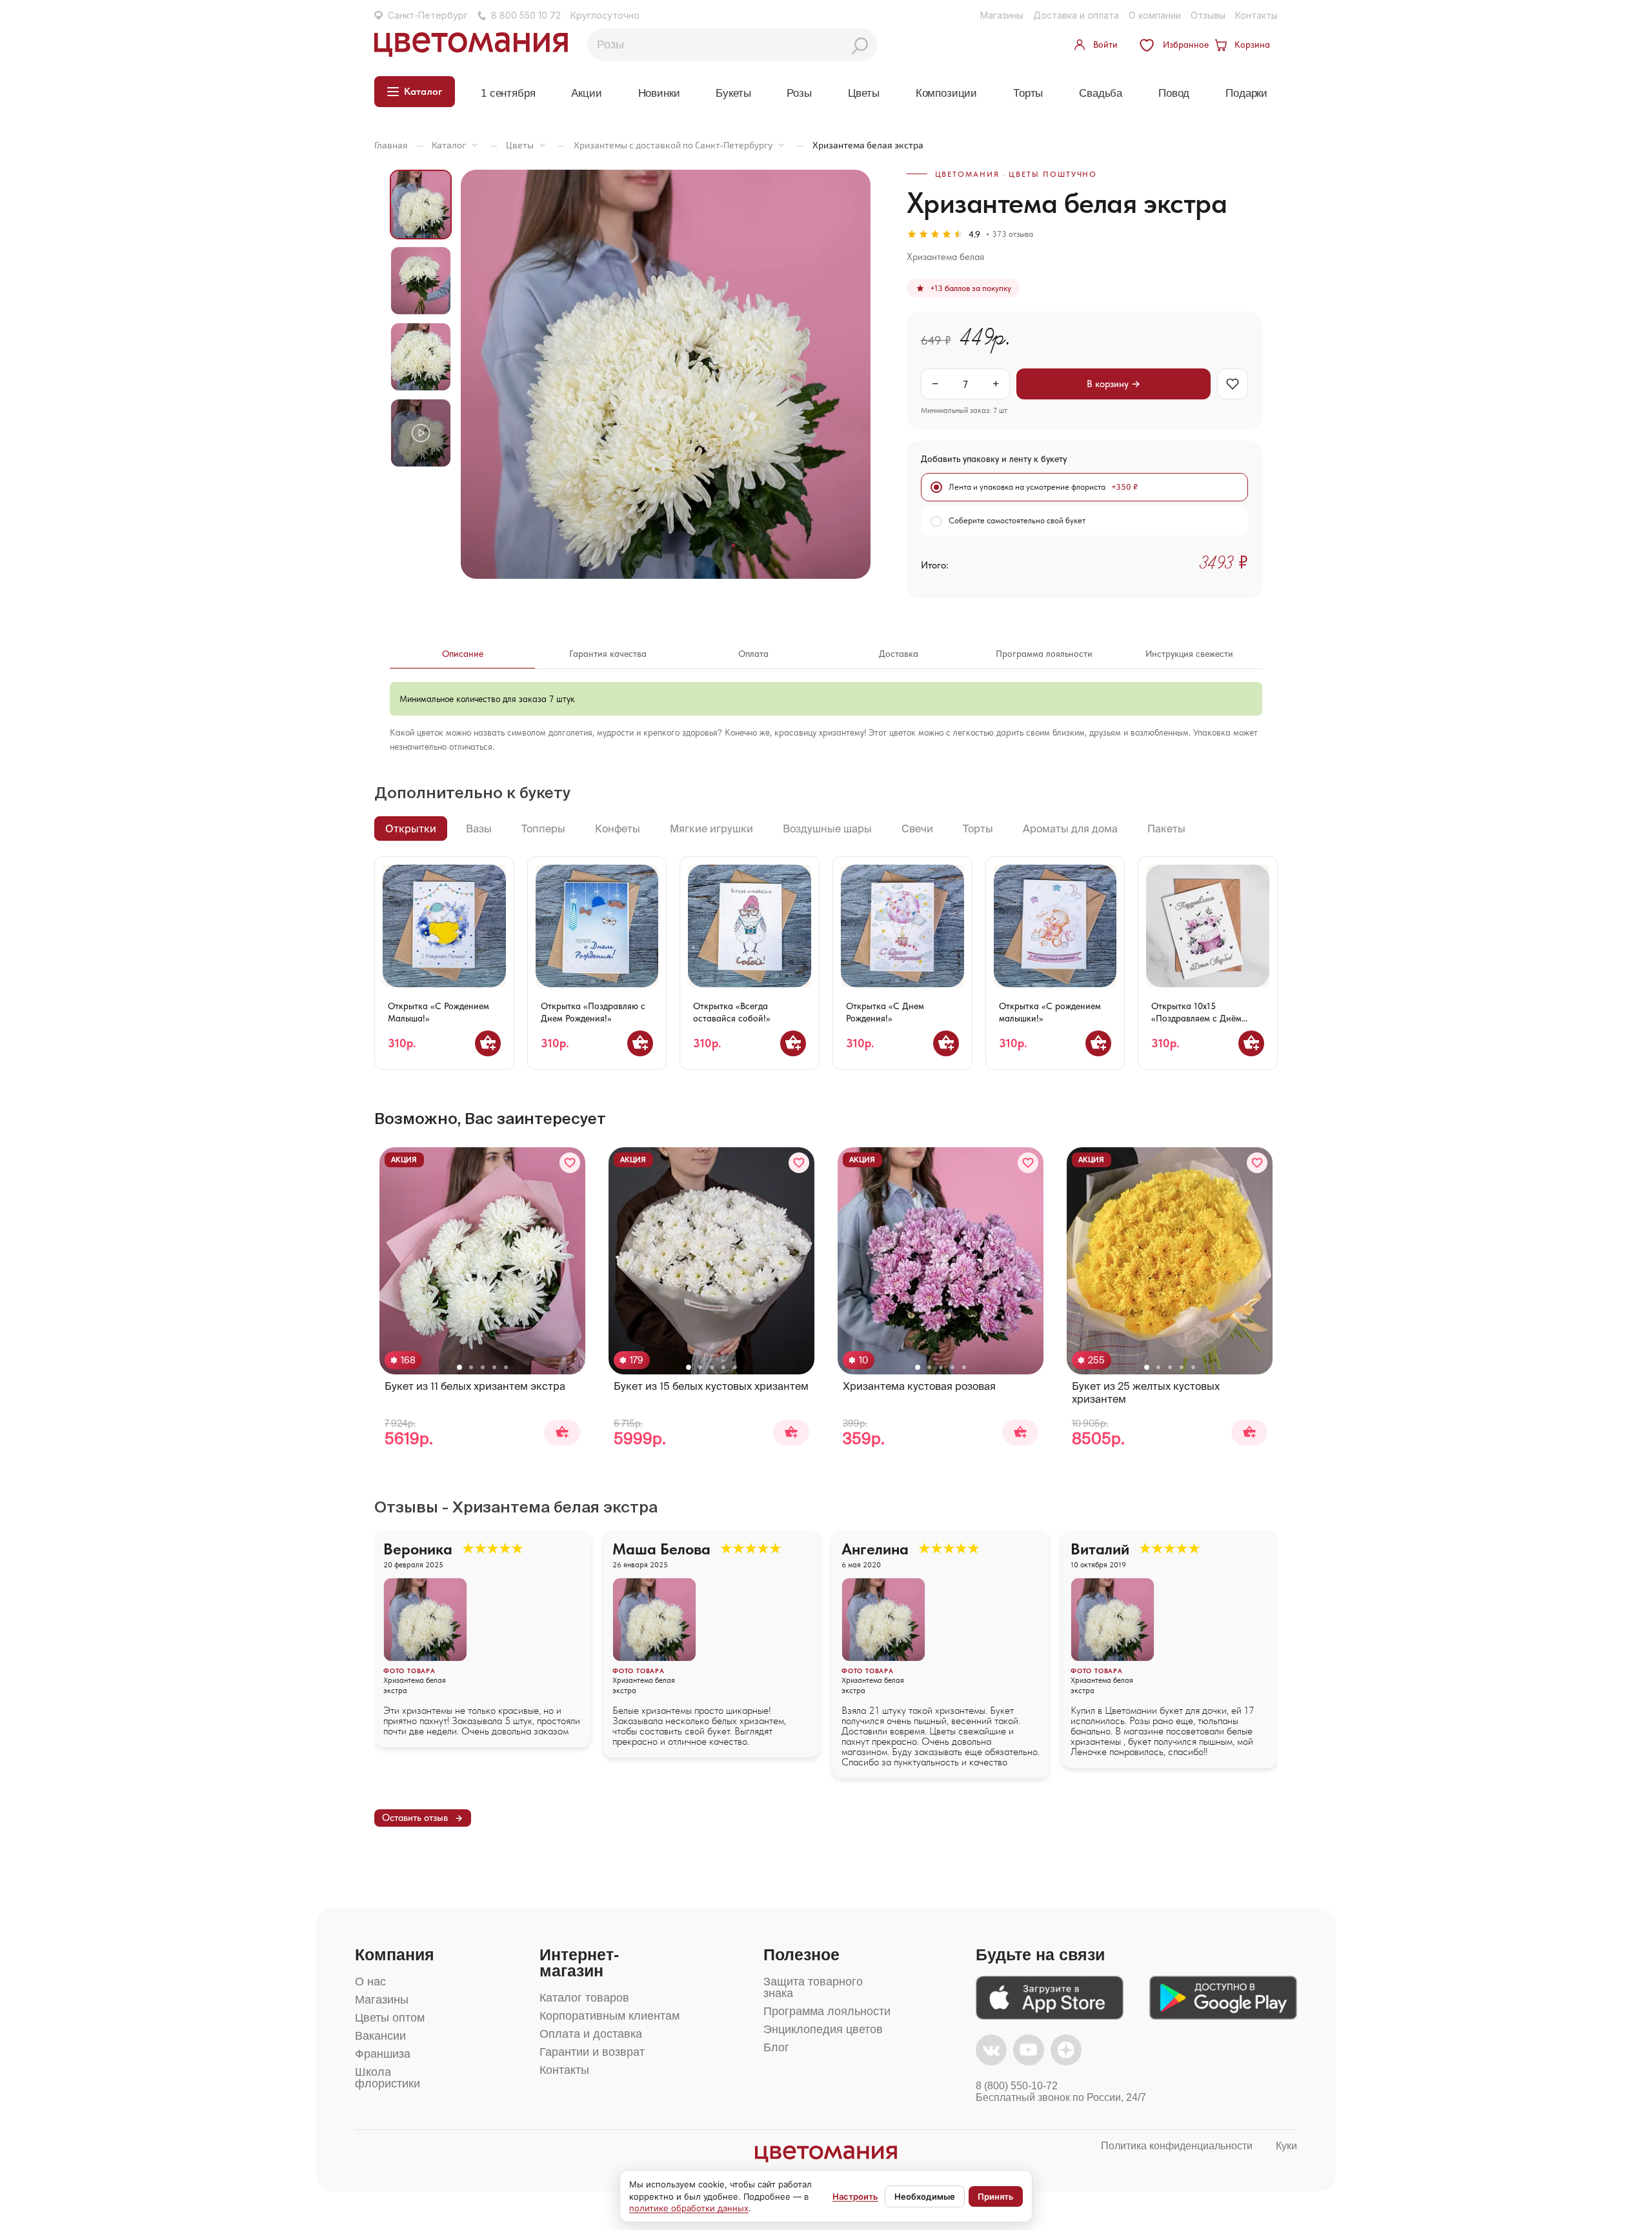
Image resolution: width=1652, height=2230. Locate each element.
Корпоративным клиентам (609, 2016)
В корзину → (1113, 384)
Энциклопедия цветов (823, 2029)
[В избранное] (1233, 384)
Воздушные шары (827, 829)
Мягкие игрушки (711, 829)
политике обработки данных (689, 2208)
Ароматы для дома (1070, 829)
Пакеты (1166, 829)
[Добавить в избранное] (570, 1163)
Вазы (479, 829)
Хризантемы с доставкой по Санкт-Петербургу (673, 145)
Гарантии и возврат (592, 2052)
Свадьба (1101, 93)
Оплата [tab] (753, 654)
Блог (776, 2047)
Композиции (946, 93)
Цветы (864, 93)
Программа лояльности (827, 2011)
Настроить (855, 2196)
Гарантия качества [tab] (608, 654)
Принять (996, 2196)
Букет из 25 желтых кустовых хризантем (1146, 1392)
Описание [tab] (463, 654)
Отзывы (1208, 15)
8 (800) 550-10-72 (1017, 2086)
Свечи (917, 829)
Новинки (659, 93)
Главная (391, 145)
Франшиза (383, 2054)
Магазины (1002, 15)
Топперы (543, 829)
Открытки (411, 829)
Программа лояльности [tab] (1044, 654)
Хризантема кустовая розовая (919, 1386)
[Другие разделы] (475, 145)
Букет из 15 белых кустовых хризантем (711, 1386)
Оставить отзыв (415, 1818)
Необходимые (925, 2196)
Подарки (1246, 93)
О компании (1155, 15)
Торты (1028, 93)
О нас (370, 1982)
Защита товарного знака (813, 1987)
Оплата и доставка (591, 2034)
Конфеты (618, 829)
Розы (799, 93)
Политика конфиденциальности (1177, 2146)
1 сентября (508, 93)
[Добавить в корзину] (488, 1043)
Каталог (449, 145)
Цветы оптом (390, 2018)
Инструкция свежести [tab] (1189, 654)
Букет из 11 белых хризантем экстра (475, 1386)
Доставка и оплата (1076, 15)
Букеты (733, 93)
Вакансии (380, 2036)
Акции (586, 93)
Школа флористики (388, 2078)
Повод (1174, 93)
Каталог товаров (584, 1998)
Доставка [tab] (899, 654)
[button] (459, 1367)
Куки (1286, 2146)
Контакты (1256, 15)
